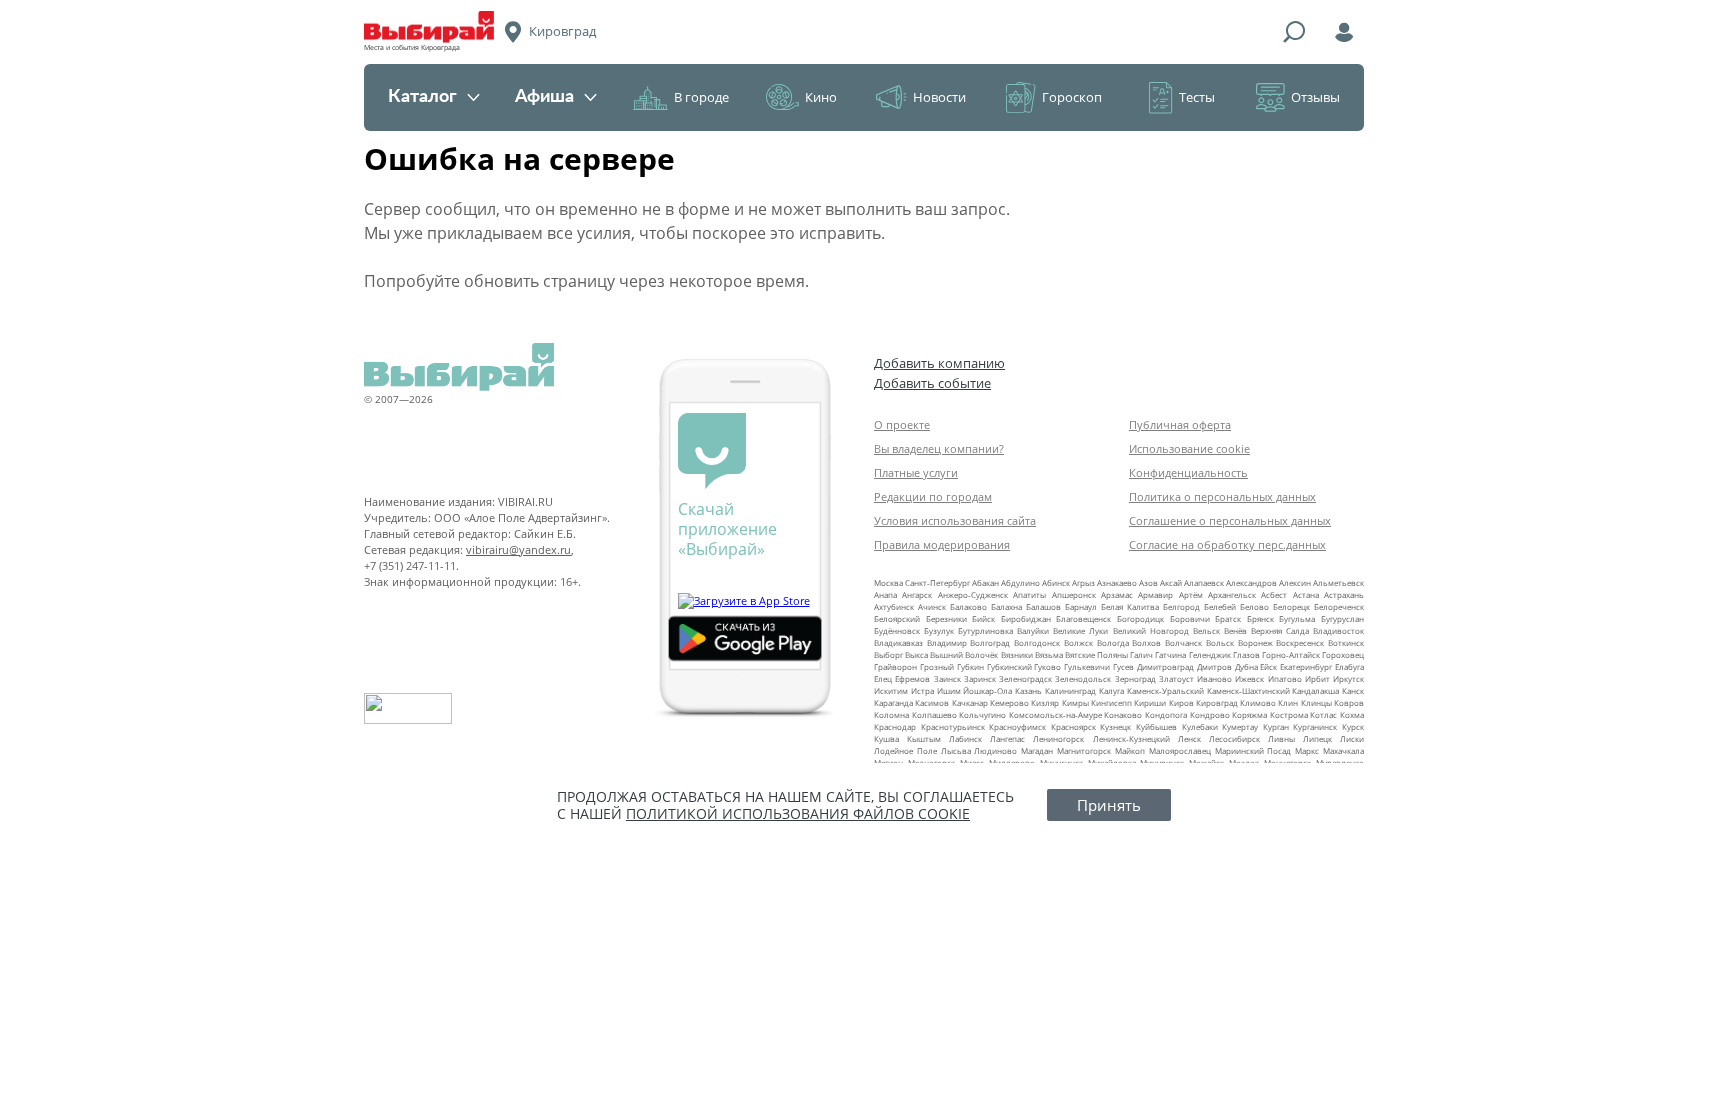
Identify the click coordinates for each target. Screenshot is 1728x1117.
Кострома (1289, 714)
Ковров (1349, 702)
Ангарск (917, 594)
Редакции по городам (933, 496)
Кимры (1075, 702)
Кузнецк (1115, 726)
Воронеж (1255, 642)
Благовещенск (1083, 618)
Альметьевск (1338, 582)
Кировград (1217, 702)
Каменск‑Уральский (1165, 690)
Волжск (1078, 642)
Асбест (1274, 594)
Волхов (1146, 642)
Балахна (1006, 606)
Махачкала (1343, 750)
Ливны (1281, 738)
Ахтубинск (894, 606)
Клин (1288, 702)
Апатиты (1029, 594)
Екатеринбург (1306, 666)
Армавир (1155, 594)
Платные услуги (916, 472)
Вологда (1113, 642)
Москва (888, 582)
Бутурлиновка (985, 630)
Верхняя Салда (1280, 630)
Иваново (1214, 678)
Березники (946, 618)
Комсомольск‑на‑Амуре (1055, 714)
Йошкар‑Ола (987, 690)
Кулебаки (1200, 726)
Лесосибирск (1234, 738)
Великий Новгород (1151, 630)
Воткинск (1346, 642)
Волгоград (990, 642)
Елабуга (1349, 666)
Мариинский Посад (1253, 750)
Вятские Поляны (1096, 654)
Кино (821, 97)
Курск (1353, 726)
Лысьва (956, 750)
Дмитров (1214, 666)
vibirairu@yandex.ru (518, 549)
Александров (1251, 582)
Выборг (888, 654)
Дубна (1246, 666)
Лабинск (965, 738)
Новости (939, 97)
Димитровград (1165, 666)
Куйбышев (1156, 726)
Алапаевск (1204, 582)
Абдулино (1020, 582)
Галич (1141, 654)
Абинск (1056, 582)
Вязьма (1049, 654)
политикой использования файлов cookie (798, 813)
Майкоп (1130, 750)
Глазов (1246, 654)
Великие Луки (1080, 630)
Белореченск (1339, 606)
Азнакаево (1117, 582)
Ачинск (932, 606)
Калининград (1070, 690)
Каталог (422, 97)
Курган (1276, 726)
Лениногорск (1058, 738)
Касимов (932, 702)
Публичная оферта (1180, 424)
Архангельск (1232, 594)
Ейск (1268, 666)
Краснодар (895, 726)
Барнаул (1081, 606)
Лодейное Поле (905, 750)
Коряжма (1249, 714)
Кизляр (1045, 702)
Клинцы (1316, 702)
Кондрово (1210, 714)
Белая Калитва (1130, 606)
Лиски (1352, 738)
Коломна (891, 714)
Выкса (916, 654)
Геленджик (1210, 654)
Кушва (886, 738)
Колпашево (934, 714)
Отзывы (1315, 97)
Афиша (544, 97)
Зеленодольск (1083, 678)
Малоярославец (1180, 750)
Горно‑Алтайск (1291, 654)
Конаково (1123, 714)
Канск (1353, 690)
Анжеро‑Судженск (973, 594)
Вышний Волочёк (964, 654)
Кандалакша (1315, 690)
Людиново (995, 750)
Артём (1191, 594)
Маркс (1307, 750)
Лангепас (1007, 738)
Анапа (885, 594)
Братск (1228, 618)
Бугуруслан (1342, 618)
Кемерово (1009, 702)
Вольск (1220, 642)
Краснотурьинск (953, 726)
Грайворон (895, 666)
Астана (1306, 594)
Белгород (1181, 606)
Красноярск (1073, 726)
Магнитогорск (1084, 750)
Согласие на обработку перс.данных (1227, 544)
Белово (1254, 606)
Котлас (1323, 714)
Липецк (1317, 738)
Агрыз (1083, 582)
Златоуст (1176, 678)
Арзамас (1117, 594)
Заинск (947, 678)
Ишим (949, 690)
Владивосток (1338, 630)
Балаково (968, 606)
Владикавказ (898, 642)
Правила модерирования (942, 544)
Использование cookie (1189, 448)
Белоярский (897, 618)
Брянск (1260, 618)
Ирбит (1317, 678)
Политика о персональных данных (1222, 496)
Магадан (1037, 750)
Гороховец (1343, 654)
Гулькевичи (1087, 666)
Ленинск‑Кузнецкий (1131, 738)
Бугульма (1297, 618)
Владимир (947, 642)
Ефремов (912, 678)
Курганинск (1315, 726)
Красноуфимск (1017, 726)
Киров (1181, 702)
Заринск (980, 678)
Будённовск (897, 630)
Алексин (1295, 582)
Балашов (1043, 606)
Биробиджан (1026, 618)
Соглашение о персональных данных (1230, 520)
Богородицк (1140, 618)
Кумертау (1240, 726)
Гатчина (1170, 654)
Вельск (1206, 630)
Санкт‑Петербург (937, 582)
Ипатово (1285, 678)
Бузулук (939, 630)
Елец (883, 678)
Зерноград (1135, 678)
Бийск (983, 618)
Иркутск (1348, 678)
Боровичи (1190, 618)
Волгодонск (1037, 642)
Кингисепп (1111, 702)
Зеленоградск (1025, 678)
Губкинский (1009, 666)
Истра (922, 690)
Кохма (1352, 714)
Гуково (1047, 666)
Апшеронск (1074, 594)
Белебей (1220, 606)
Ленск (1189, 738)
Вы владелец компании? (939, 448)
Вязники (1017, 654)
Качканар (970, 702)
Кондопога (1166, 714)
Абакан (985, 582)
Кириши (1150, 702)
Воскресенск (1300, 642)
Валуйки (1033, 630)
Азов (1148, 582)
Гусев (1123, 666)
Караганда (893, 702)
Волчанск (1183, 642)
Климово (1258, 702)
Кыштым (924, 738)
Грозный (937, 666)
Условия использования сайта (955, 520)
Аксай (1171, 582)
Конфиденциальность (1188, 472)
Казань (1028, 690)
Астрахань (1344, 594)
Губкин (970, 666)
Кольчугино (982, 714)
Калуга (1111, 690)
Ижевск (1249, 678)
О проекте (902, 424)
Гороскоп (1072, 97)
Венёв (1235, 630)
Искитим (891, 690)
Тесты (1197, 97)
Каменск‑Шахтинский (1248, 690)
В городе (701, 97)
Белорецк (1291, 606)
